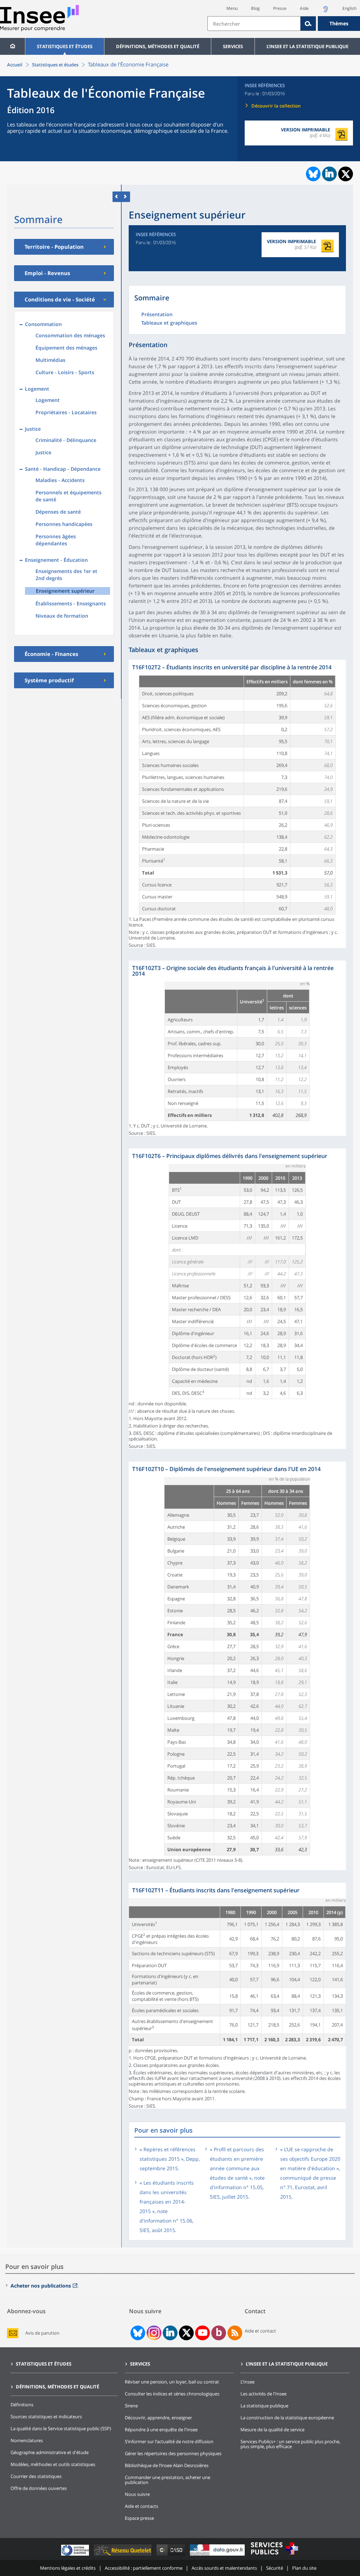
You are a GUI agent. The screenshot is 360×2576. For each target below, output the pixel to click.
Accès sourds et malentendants (224, 2568)
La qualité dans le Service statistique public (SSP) (61, 2428)
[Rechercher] (308, 24)
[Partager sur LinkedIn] (329, 174)
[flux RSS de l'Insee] (235, 2333)
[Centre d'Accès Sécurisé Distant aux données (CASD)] (171, 2555)
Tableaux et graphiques (169, 323)
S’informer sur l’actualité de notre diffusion (169, 2441)
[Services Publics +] (274, 2555)
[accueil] (12, 46)
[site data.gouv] (218, 2555)
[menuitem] (12, 46)
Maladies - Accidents (60, 480)
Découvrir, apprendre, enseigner (158, 2418)
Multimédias (50, 360)
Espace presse (139, 2518)
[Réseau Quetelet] (123, 2555)
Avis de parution (42, 2333)
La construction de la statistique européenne (287, 2418)
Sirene (131, 2406)
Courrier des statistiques (36, 2476)
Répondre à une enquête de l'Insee (161, 2429)
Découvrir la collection (276, 106)
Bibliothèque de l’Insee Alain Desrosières (167, 2465)
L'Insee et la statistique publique (307, 46)
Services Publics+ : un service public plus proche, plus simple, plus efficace (290, 2444)
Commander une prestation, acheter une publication (168, 2480)
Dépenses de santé (58, 512)
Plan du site (304, 2568)
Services (233, 46)
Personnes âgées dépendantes (56, 540)
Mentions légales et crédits (68, 2568)
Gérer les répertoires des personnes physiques (173, 2453)
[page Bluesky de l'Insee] (137, 2333)
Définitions (22, 2405)
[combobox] (284, 24)
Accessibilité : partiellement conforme (144, 2568)
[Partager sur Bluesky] (313, 174)
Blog (255, 8)
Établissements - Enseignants (71, 603)
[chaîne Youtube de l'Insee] (203, 2333)
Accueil (15, 65)
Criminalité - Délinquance (66, 440)
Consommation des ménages (70, 335)
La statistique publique (264, 2406)
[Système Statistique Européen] (76, 2555)
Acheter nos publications (41, 2286)
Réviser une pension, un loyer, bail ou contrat (172, 2382)
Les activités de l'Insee (263, 2394)
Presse (280, 8)
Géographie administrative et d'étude (50, 2452)
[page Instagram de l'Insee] (153, 2333)
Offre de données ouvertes (39, 2488)
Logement (48, 400)
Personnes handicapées (64, 524)
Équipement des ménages (66, 348)
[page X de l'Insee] (187, 2333)
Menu (232, 8)
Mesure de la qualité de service (272, 2429)
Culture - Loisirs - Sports (65, 372)
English (349, 8)
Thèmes (339, 23)
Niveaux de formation (62, 616)
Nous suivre (137, 2494)
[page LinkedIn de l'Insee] (170, 2333)
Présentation (157, 315)
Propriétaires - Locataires (66, 412)
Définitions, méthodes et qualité (158, 46)
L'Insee (247, 2382)
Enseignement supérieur (65, 591)
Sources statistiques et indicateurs (46, 2416)
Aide (304, 8)
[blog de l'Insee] (219, 2333)
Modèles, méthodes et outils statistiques (53, 2464)
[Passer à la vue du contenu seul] (117, 197)
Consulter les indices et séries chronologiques (172, 2394)
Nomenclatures (27, 2440)
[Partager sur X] (346, 174)
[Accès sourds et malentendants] (326, 11)
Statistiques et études (65, 46)
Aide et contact (260, 2331)
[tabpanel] (237, 804)
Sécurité (275, 2568)
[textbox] (254, 24)
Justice (43, 452)
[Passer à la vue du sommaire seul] (126, 197)
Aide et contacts (142, 2506)
